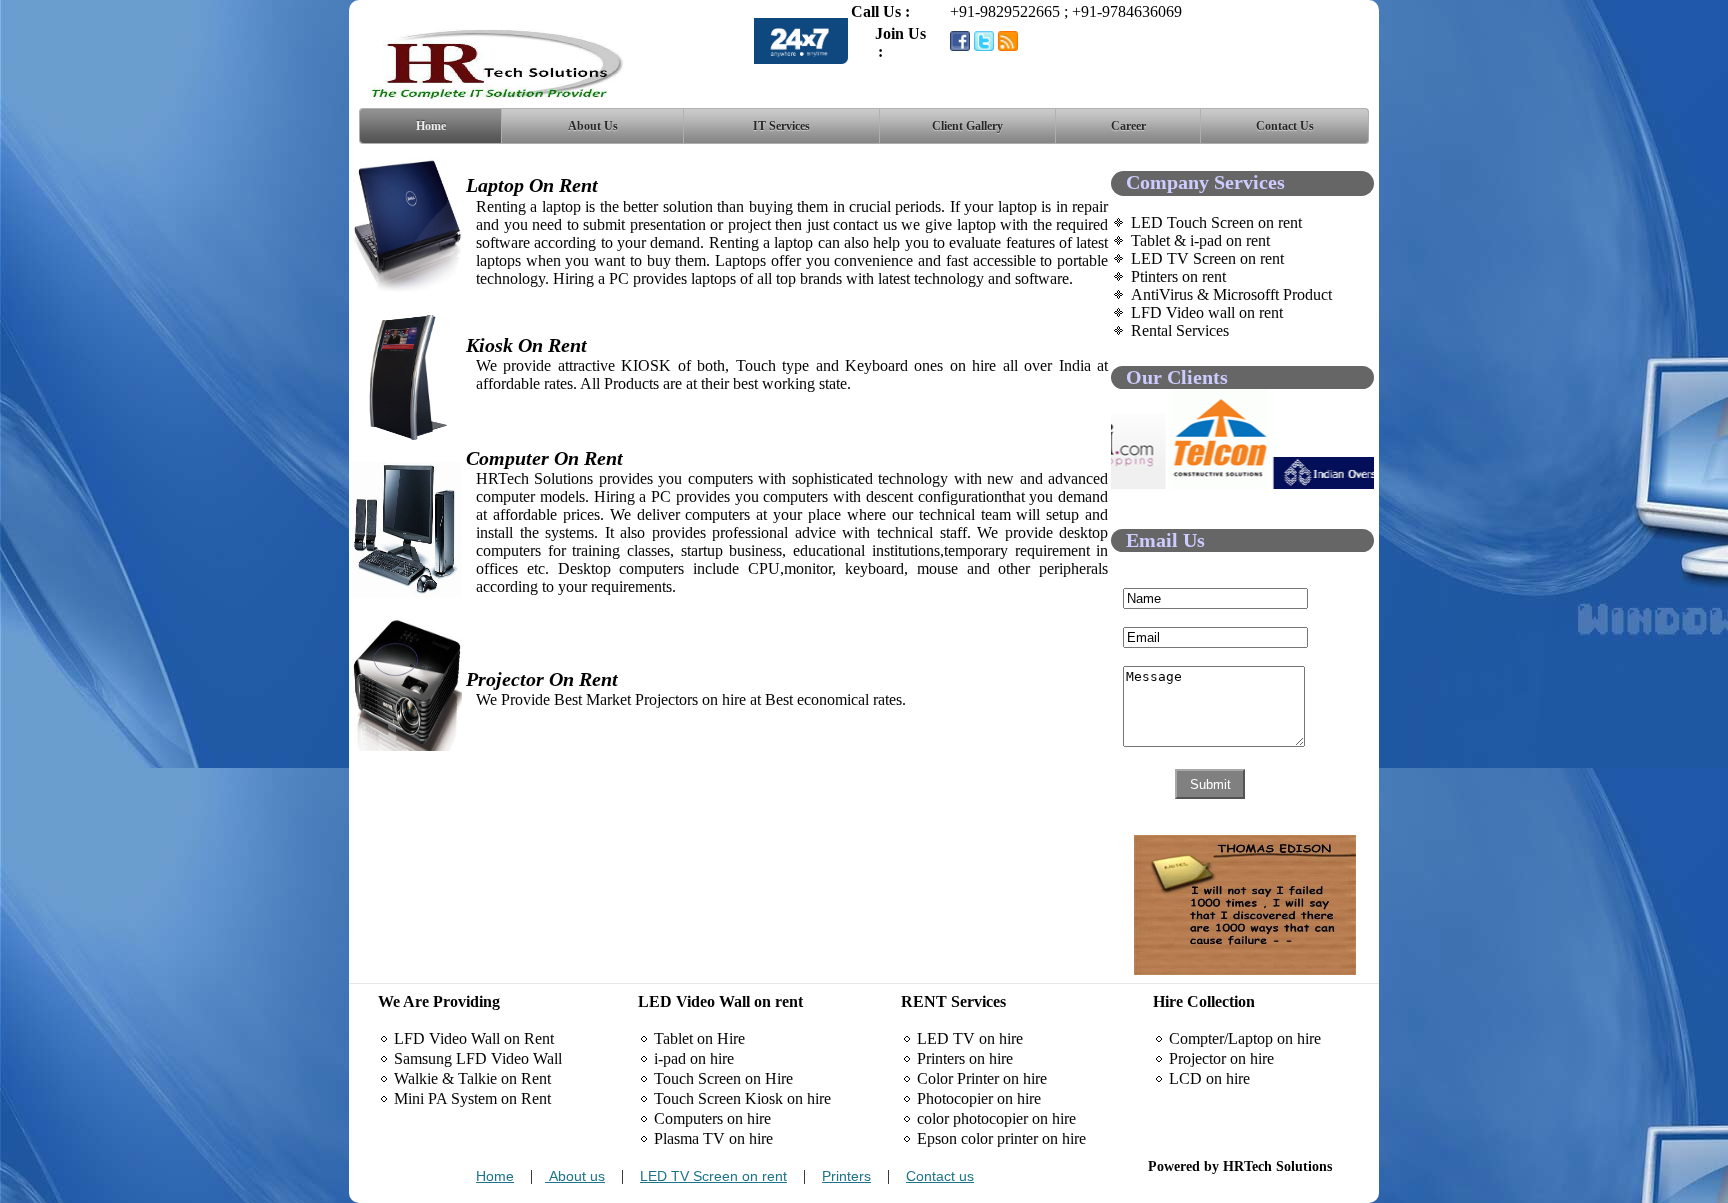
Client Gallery (967, 126)
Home (431, 126)
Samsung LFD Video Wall (478, 1058)
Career (1128, 126)
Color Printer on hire (982, 1078)
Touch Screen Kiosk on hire (742, 1098)
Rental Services (1180, 330)
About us (575, 1176)
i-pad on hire (694, 1058)
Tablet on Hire (699, 1038)
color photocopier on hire (996, 1118)
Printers (846, 1176)
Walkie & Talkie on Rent (472, 1078)
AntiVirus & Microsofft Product (1231, 294)
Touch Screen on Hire (723, 1078)
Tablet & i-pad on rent (1200, 240)
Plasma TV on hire (713, 1138)
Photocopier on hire (979, 1098)
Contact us (940, 1176)
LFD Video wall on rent (1207, 312)
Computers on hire (712, 1118)
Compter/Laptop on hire (1245, 1038)
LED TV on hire (970, 1038)
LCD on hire (1209, 1078)
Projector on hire (1221, 1058)
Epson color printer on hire (1001, 1138)
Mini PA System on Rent (472, 1098)
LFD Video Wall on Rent (474, 1038)
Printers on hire (965, 1058)
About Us (593, 126)
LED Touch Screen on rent (1216, 222)
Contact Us (1285, 126)
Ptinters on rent (1178, 276)
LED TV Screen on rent (1207, 258)
